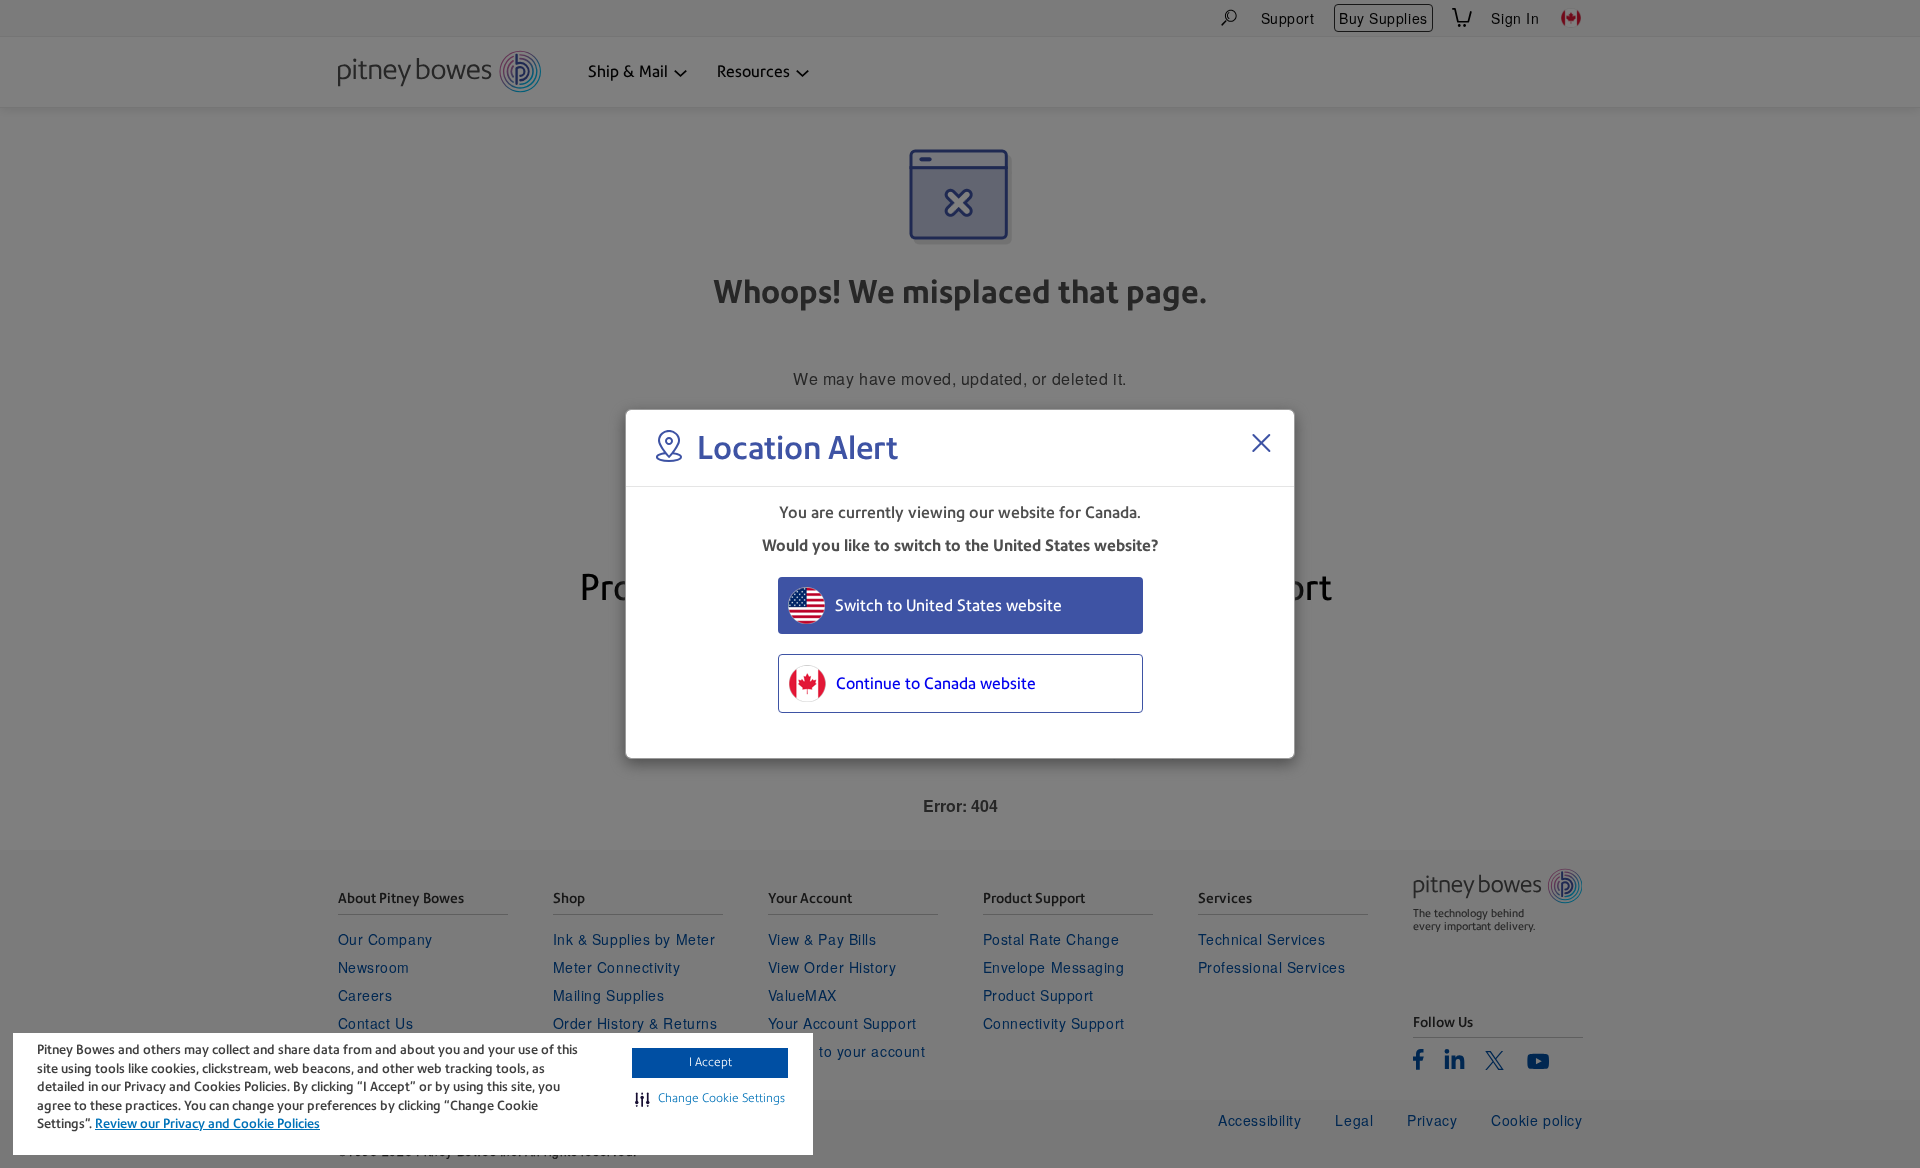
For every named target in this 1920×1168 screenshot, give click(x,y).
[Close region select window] (1261, 443)
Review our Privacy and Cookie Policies (207, 1123)
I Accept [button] (710, 1062)
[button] (710, 1099)
